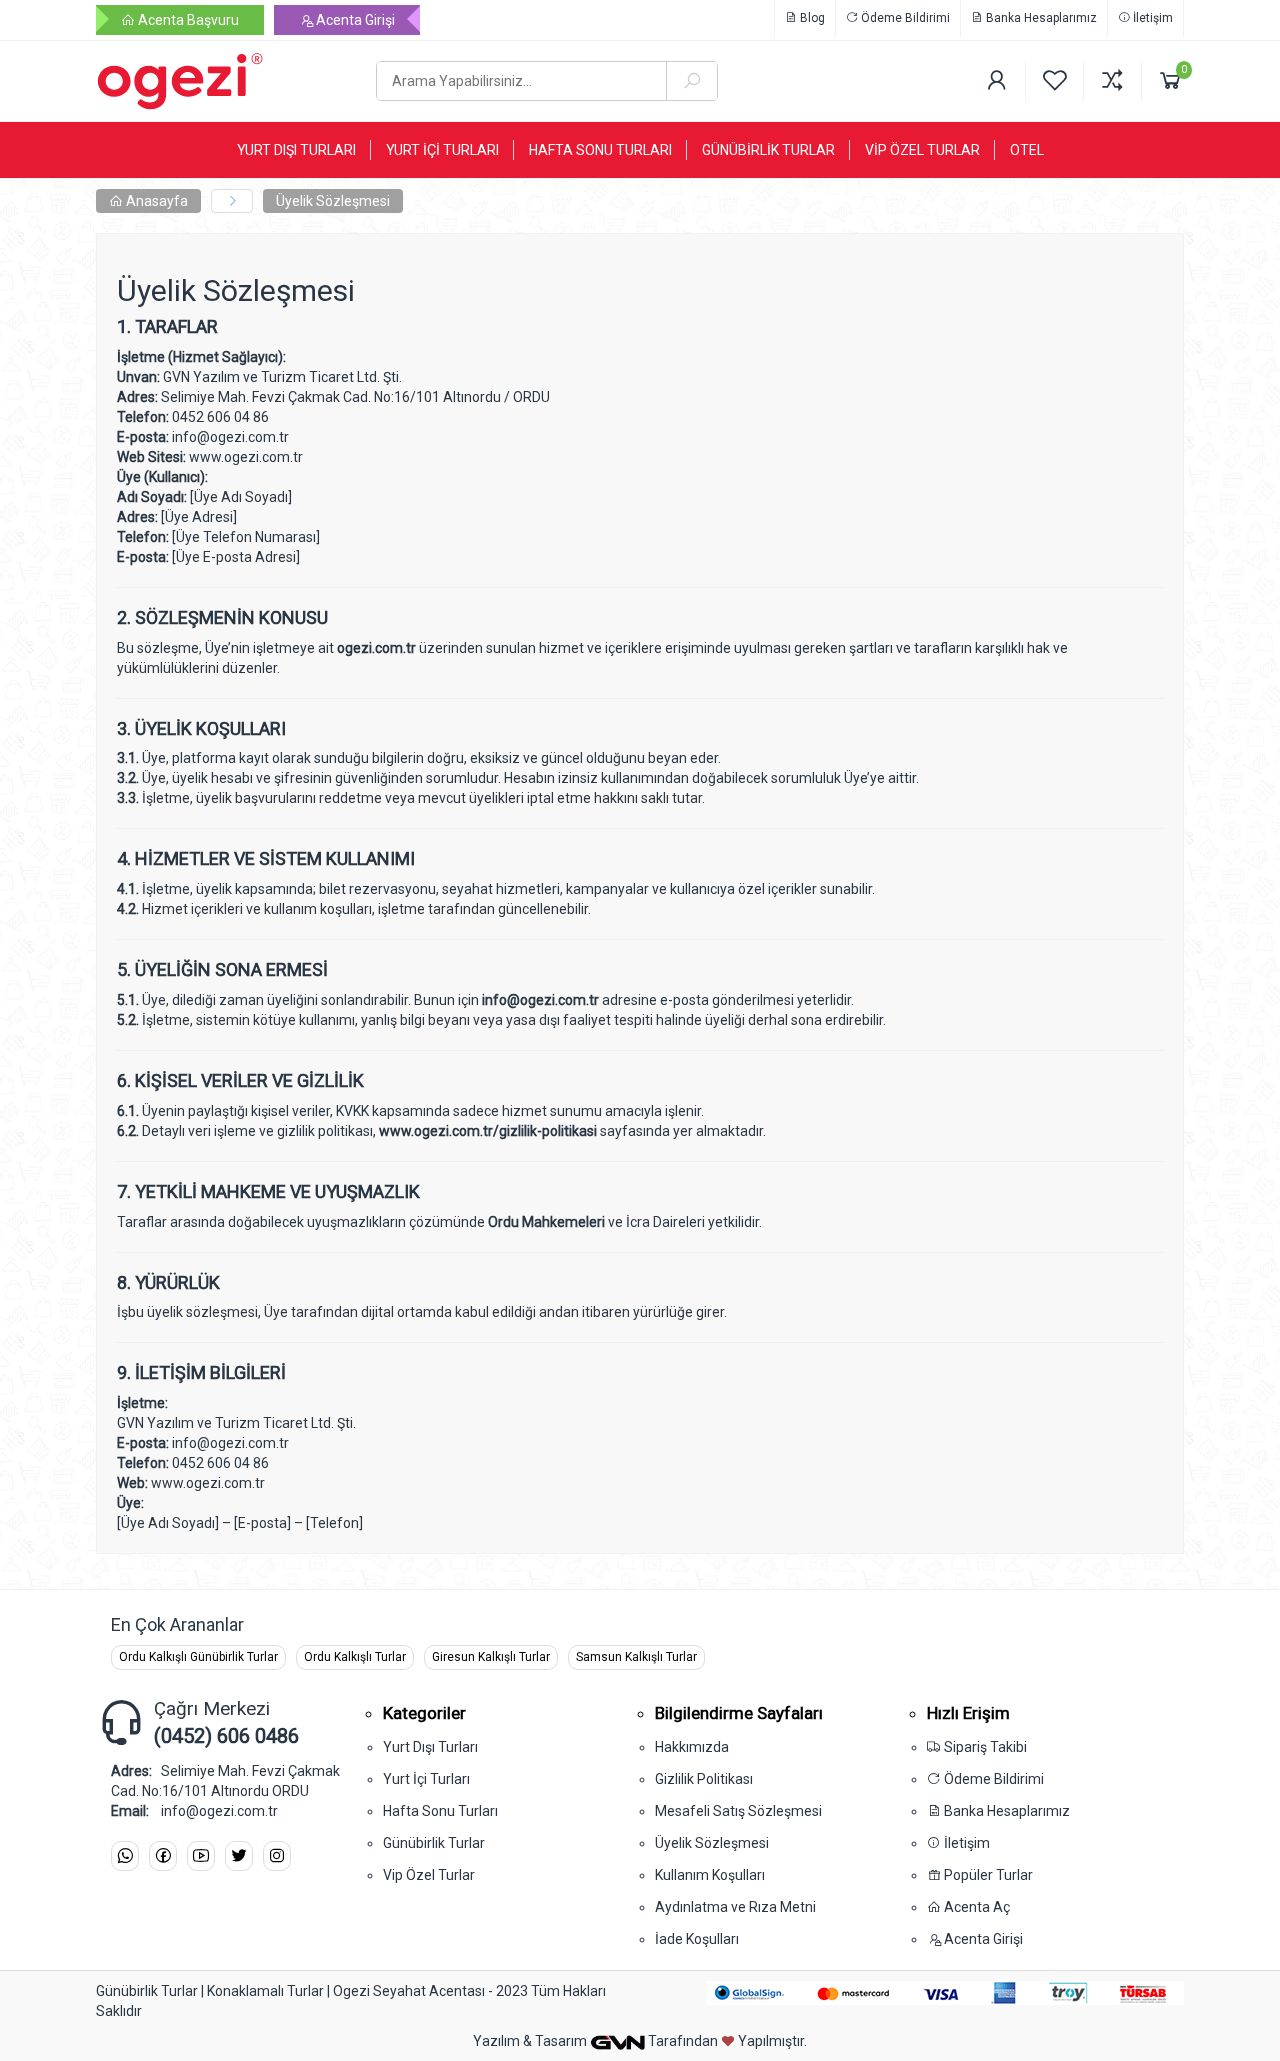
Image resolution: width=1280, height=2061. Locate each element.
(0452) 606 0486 (226, 1736)
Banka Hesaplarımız (1040, 18)
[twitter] (239, 1856)
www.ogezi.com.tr (246, 457)
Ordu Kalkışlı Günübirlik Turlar (198, 1657)
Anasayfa (155, 201)
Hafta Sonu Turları (440, 1811)
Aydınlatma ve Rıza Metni (735, 1907)
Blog (811, 18)
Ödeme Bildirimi (904, 18)
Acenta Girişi (354, 20)
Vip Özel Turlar (429, 1875)
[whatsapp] (125, 1856)
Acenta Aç (975, 1907)
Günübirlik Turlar (434, 1843)
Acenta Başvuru (187, 20)
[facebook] (163, 1856)
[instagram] (277, 1856)
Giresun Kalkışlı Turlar (491, 1657)
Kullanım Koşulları (710, 1875)
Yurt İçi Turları (426, 1779)
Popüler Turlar (987, 1875)
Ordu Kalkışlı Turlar (355, 1657)
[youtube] (201, 1856)
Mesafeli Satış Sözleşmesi (738, 1811)
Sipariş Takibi (984, 1747)
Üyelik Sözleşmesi (333, 201)
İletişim (1151, 18)
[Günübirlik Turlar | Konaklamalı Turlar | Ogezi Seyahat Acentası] (221, 81)
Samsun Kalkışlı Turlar (636, 1657)
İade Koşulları (697, 1939)
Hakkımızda (692, 1747)
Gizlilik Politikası (704, 1779)
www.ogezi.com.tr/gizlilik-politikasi (488, 1131)
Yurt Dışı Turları (430, 1747)
